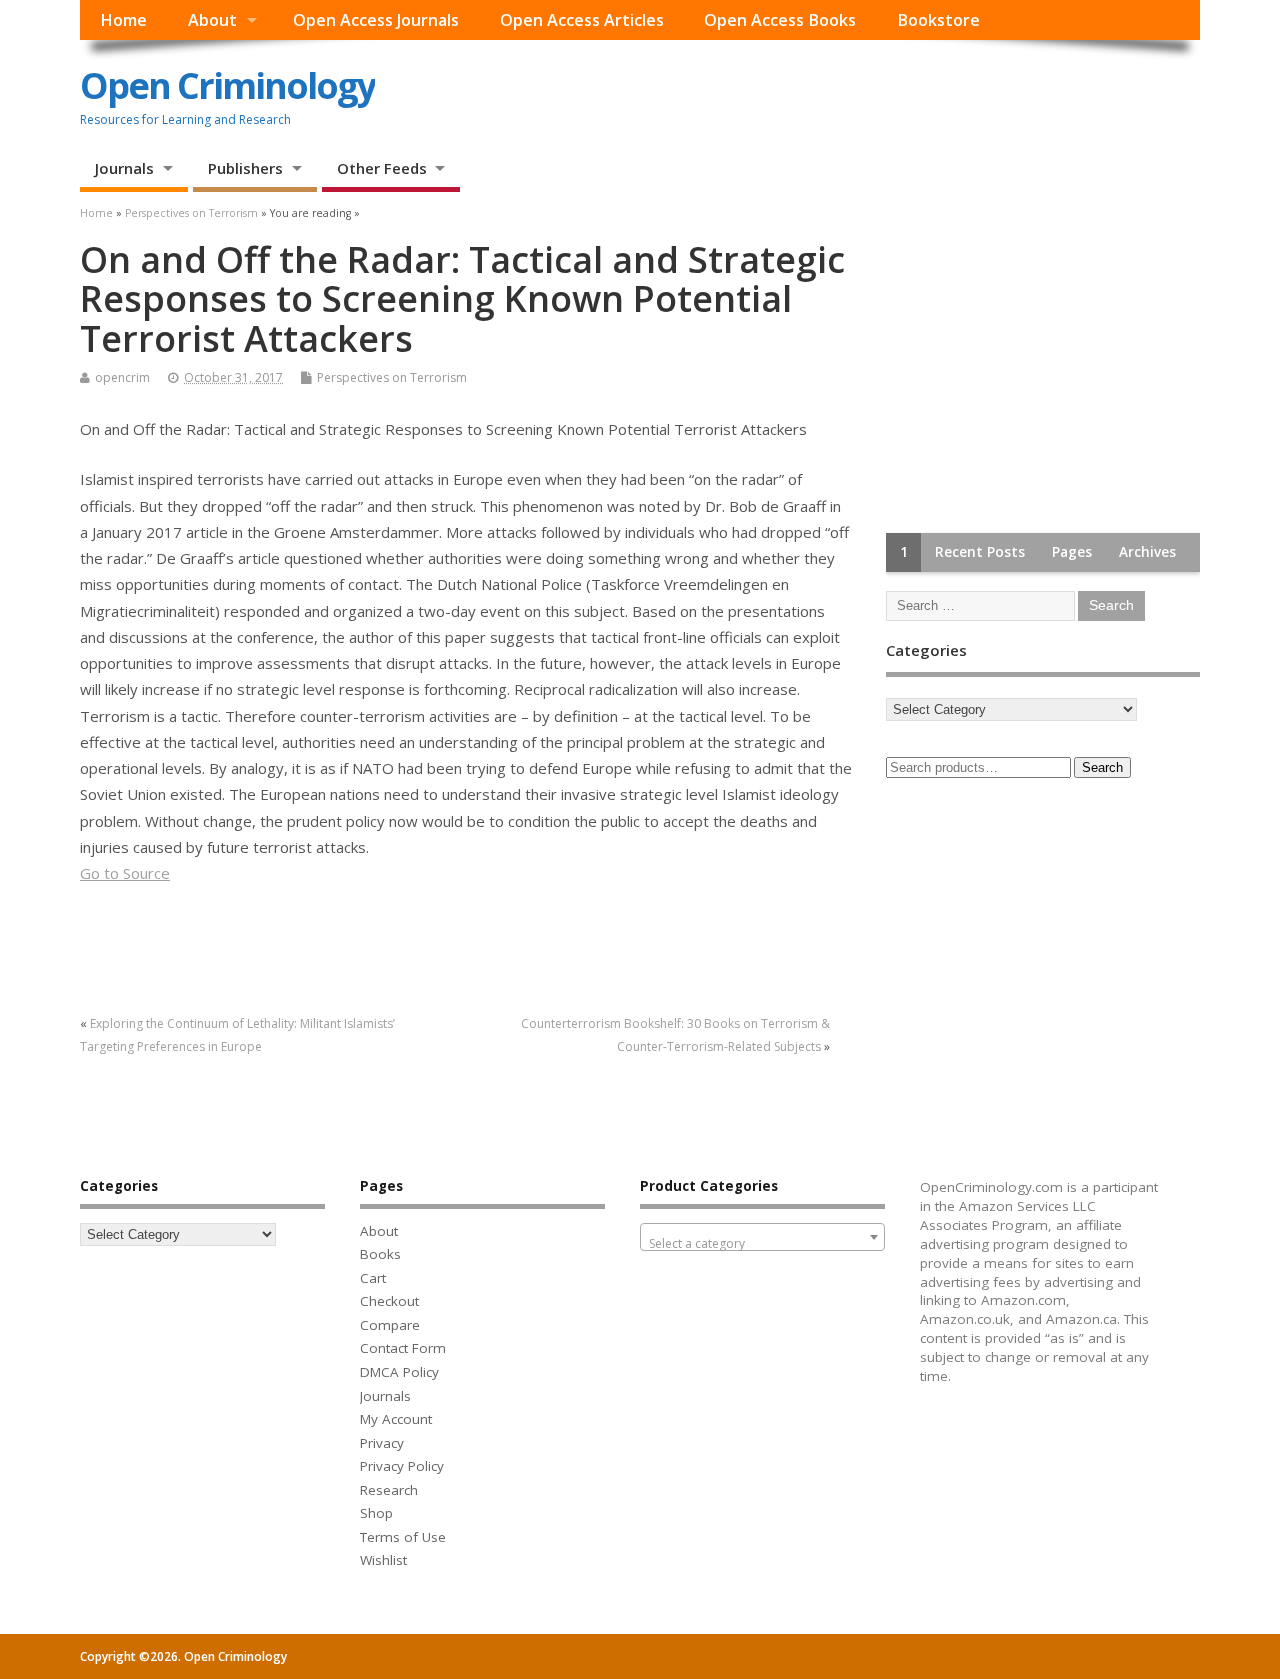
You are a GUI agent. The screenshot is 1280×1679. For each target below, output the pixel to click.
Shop (376, 1513)
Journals (124, 168)
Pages (1072, 552)
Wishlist (383, 1560)
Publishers (245, 168)
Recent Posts (980, 552)
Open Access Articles (582, 20)
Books (380, 1254)
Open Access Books (780, 20)
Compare (390, 1325)
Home (123, 20)
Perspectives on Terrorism (392, 377)
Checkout (389, 1301)
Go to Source (125, 873)
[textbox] (762, 1244)
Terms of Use (403, 1537)
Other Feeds (382, 168)
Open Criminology (227, 85)
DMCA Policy (399, 1372)
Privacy (382, 1443)
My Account (396, 1419)
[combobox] (762, 1237)
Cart (373, 1278)
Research (389, 1490)
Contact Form (403, 1348)
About (212, 20)
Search (1102, 767)
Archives (1147, 552)
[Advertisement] (1036, 365)
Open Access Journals (376, 20)
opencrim (122, 377)
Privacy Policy (402, 1466)
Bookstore (938, 20)
